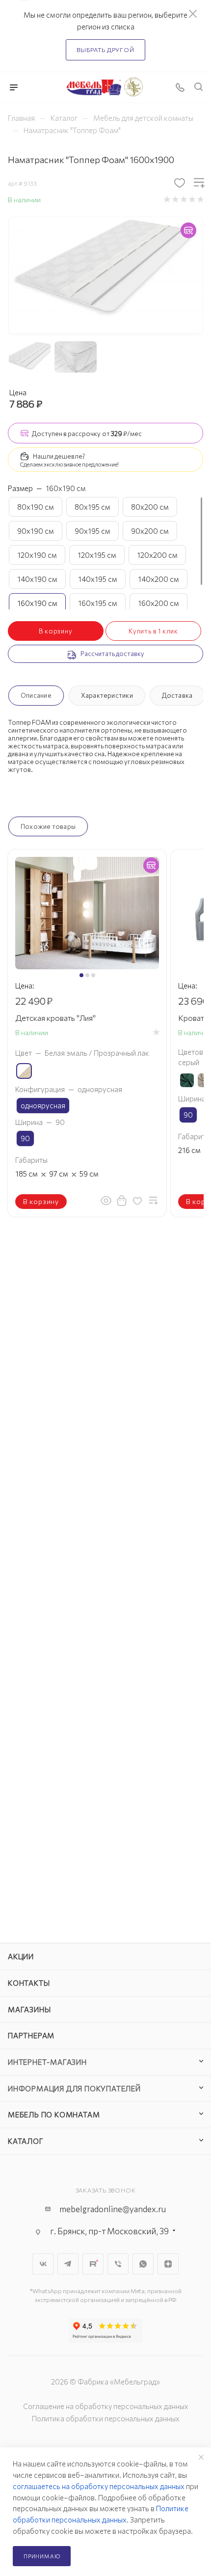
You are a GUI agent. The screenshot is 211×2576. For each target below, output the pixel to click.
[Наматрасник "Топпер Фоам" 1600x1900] (106, 270)
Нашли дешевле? (59, 456)
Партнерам (31, 2035)
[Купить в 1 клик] (122, 1201)
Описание (36, 695)
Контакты (29, 1983)
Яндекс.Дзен (168, 2264)
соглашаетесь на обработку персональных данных (99, 2486)
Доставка (177, 695)
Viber (118, 2264)
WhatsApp (143, 2264)
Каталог (26, 2141)
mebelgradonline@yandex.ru (113, 2209)
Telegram (68, 2264)
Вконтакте (43, 2264)
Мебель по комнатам (54, 2114)
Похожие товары (48, 826)
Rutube (93, 2264)
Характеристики (107, 695)
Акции (21, 1956)
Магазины (29, 2009)
